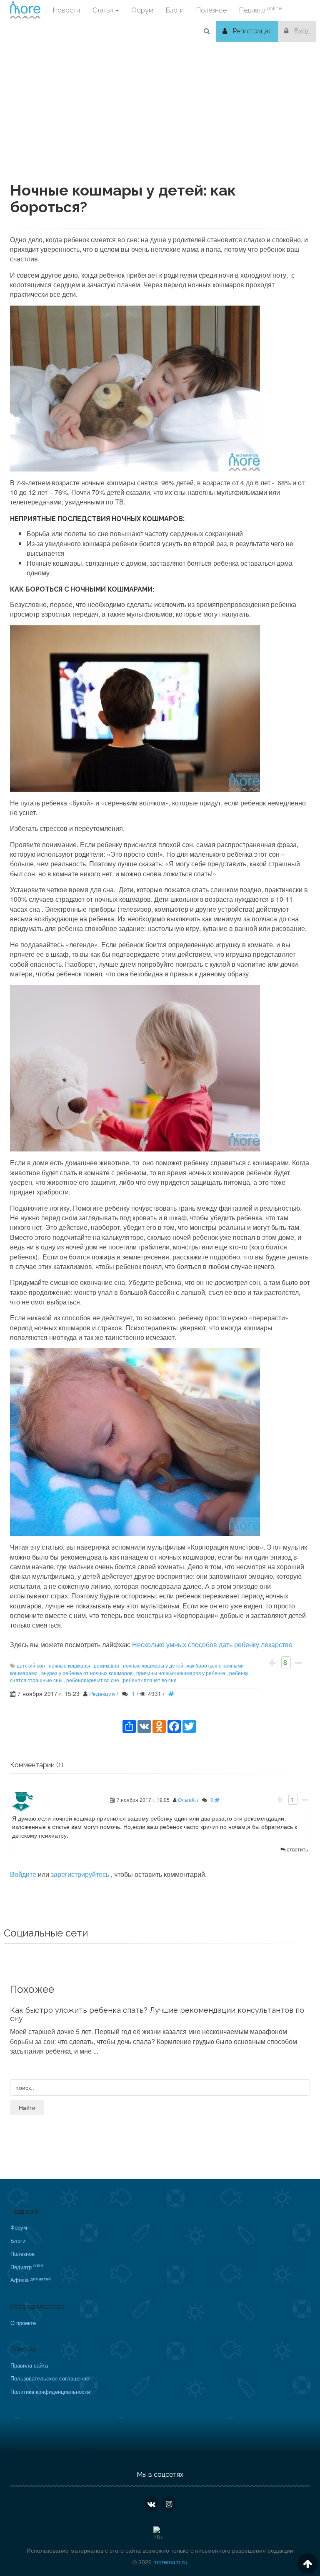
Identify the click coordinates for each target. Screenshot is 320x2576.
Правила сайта (29, 2365)
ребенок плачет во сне (150, 1680)
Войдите (23, 1874)
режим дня (106, 1665)
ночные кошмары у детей (153, 1665)
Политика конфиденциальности (50, 2392)
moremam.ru (170, 2562)
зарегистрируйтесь (81, 1874)
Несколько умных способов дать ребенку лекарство (212, 1644)
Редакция (102, 1693)
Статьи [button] (104, 10)
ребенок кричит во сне (93, 1680)
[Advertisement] (160, 124)
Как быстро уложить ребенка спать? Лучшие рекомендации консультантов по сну (157, 2014)
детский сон (31, 1665)
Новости (66, 10)
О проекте (23, 2323)
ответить (297, 1849)
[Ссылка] (173, 1693)
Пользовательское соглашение (50, 2378)
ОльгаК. (187, 1800)
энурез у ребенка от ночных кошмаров (87, 1673)
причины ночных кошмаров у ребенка (181, 1673)
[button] (207, 31)
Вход (301, 31)
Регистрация (251, 31)
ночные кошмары (69, 1665)
